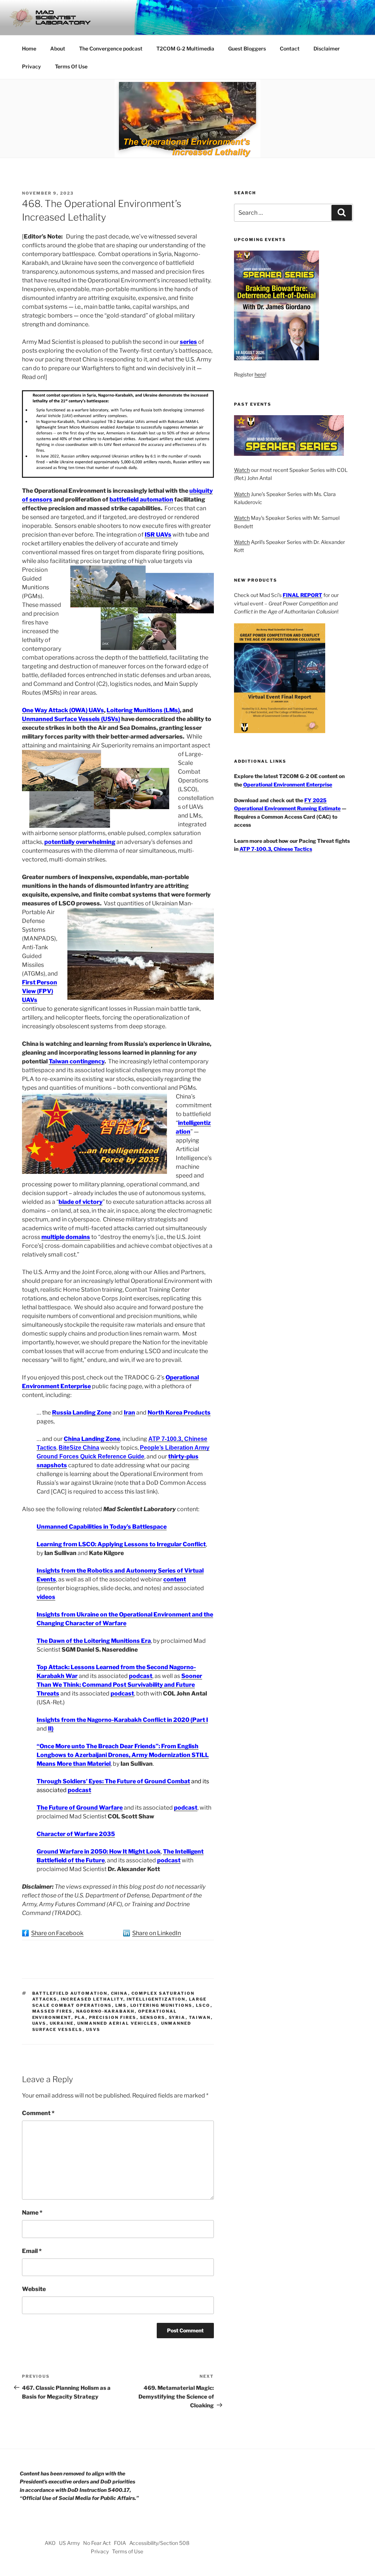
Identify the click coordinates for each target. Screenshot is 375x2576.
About (58, 48)
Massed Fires (53, 2011)
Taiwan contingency (77, 1061)
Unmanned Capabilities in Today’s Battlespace (102, 1527)
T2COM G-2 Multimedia (185, 48)
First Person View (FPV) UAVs (40, 991)
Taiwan (200, 2017)
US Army (69, 2543)
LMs (121, 2005)
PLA (80, 2017)
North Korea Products (179, 1413)
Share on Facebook (57, 1933)
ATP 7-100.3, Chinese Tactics (276, 849)
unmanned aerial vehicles (118, 2023)
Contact (290, 48)
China (120, 1993)
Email (32, 2251)
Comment (38, 2113)
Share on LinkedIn (157, 1933)
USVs (93, 2029)
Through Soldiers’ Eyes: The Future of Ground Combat (113, 1781)
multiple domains (66, 1237)
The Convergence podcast (111, 48)
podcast (141, 1676)
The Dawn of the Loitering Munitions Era (94, 1641)
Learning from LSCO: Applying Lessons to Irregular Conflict (121, 1544)
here (260, 374)
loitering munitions (161, 2005)
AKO (50, 2543)
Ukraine (62, 2023)
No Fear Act (97, 2543)
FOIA (120, 2543)
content (175, 1579)
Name (32, 2213)
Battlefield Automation (70, 1993)
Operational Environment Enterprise (288, 784)
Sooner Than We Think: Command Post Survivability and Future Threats (119, 1685)
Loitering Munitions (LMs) (143, 710)
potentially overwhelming (80, 842)
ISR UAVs (158, 535)
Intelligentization (156, 1999)
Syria (177, 2017)
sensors (153, 2017)
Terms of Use (128, 2551)
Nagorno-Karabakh (105, 2011)
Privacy (31, 66)
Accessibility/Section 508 (159, 2543)
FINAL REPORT (302, 595)
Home (29, 48)
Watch (242, 470)
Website (34, 2289)
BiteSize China (79, 1448)
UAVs (39, 2023)
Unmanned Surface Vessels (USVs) (71, 719)
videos (46, 1597)
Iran (129, 1413)
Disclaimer (327, 48)
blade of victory (81, 1202)
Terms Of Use (71, 66)
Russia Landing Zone (82, 1413)
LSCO (203, 2005)
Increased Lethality (92, 1999)
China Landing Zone (92, 1439)
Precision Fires (113, 2017)
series (188, 342)
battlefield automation (141, 500)
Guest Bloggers (247, 48)
